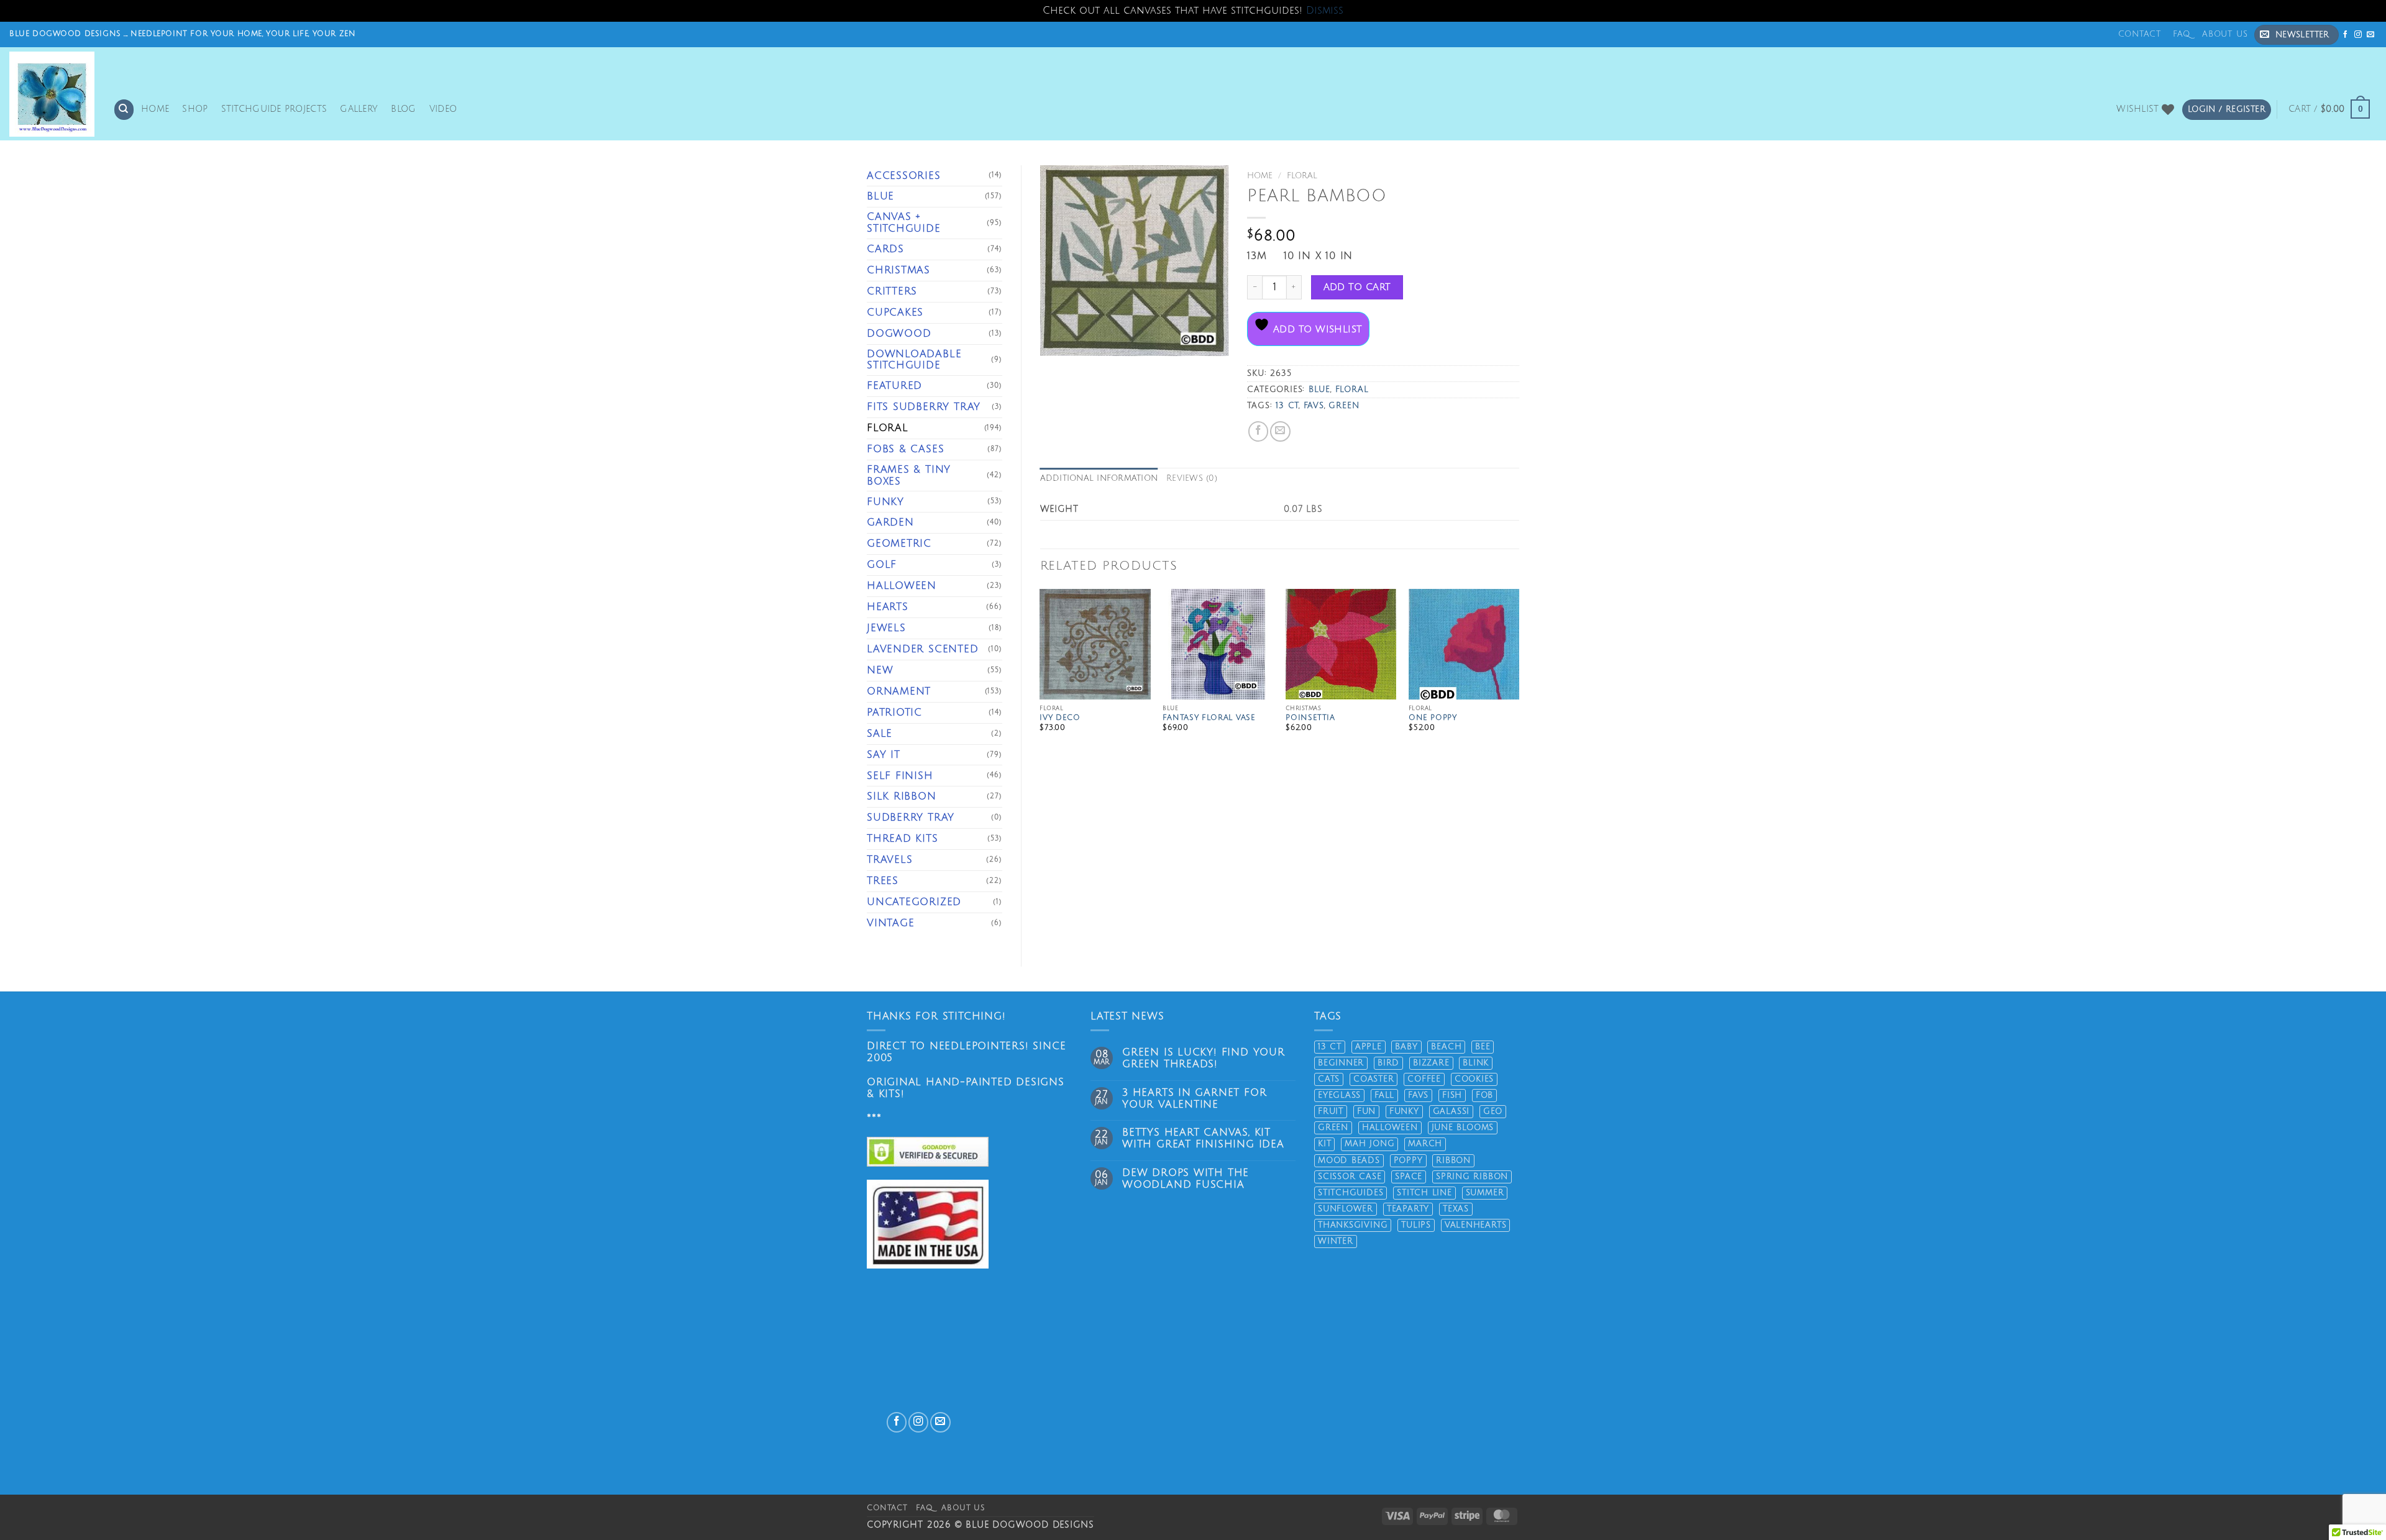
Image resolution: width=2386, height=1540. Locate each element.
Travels (890, 860)
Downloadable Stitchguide (914, 360)
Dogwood (899, 334)
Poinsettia (1310, 718)
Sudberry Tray (911, 818)
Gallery (359, 109)
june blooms (1463, 1128)
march (1425, 1144)
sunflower (1346, 1209)
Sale (880, 734)
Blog (403, 109)
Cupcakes (895, 312)
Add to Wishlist (1316, 329)
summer (1485, 1193)
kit (1324, 1144)
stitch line (1424, 1193)
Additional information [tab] (1099, 478)
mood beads (1349, 1160)
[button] (2297, 35)
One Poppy (1433, 718)
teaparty (1408, 1209)
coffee (1424, 1079)
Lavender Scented (923, 649)
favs (1314, 406)
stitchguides (1351, 1193)
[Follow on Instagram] (2358, 34)
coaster (1374, 1079)
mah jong (1369, 1144)
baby (1406, 1047)
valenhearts (1476, 1225)
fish (1452, 1095)
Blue (880, 196)
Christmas (898, 270)
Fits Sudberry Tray (924, 407)
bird (1388, 1063)
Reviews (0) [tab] (1192, 478)
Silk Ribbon (902, 796)
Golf (882, 565)
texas (1456, 1209)
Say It (884, 755)
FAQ (2182, 34)
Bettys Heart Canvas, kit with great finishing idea (1203, 1138)
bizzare (1431, 1063)
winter (1336, 1241)
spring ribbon (1472, 1177)
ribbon (1453, 1160)
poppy (1408, 1160)
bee (1483, 1047)
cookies (1474, 1079)
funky (1404, 1111)
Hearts (888, 607)
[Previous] (1041, 676)
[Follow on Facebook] (2346, 34)
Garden (890, 522)
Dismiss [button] (1325, 11)
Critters (892, 291)
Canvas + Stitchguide (904, 223)
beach (1446, 1047)
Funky (885, 502)
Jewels (886, 628)
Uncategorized (914, 902)
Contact (2140, 34)
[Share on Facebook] (1258, 431)
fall (1384, 1095)
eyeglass (1339, 1095)
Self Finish (900, 776)
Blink (1476, 1063)
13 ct (1287, 406)
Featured (894, 386)
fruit (1331, 1111)
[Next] (1519, 676)
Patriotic (894, 713)
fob (1484, 1095)
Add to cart (1357, 287)
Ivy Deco (1060, 718)
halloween (1390, 1128)
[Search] (124, 109)
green (1344, 406)
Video (443, 109)
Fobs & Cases (905, 449)
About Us (2225, 34)
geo (1493, 1111)
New (880, 670)
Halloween (902, 586)
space (1409, 1177)
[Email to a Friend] (1280, 431)
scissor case (1350, 1177)
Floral (888, 428)
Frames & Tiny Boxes (909, 476)
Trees (883, 881)
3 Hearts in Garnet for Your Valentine (1194, 1099)
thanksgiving (1353, 1225)
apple (1369, 1047)
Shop (195, 109)
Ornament (899, 691)
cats (1329, 1079)
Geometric (899, 544)
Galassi (1451, 1111)
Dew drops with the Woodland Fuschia (1186, 1179)
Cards (885, 249)
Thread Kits (903, 839)
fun (1366, 1111)
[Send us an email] (2371, 34)
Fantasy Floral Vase (1209, 718)
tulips (1416, 1225)
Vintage (891, 923)
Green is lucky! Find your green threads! (1204, 1058)
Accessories (904, 176)
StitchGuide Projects (274, 109)
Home (155, 109)
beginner (1341, 1063)
